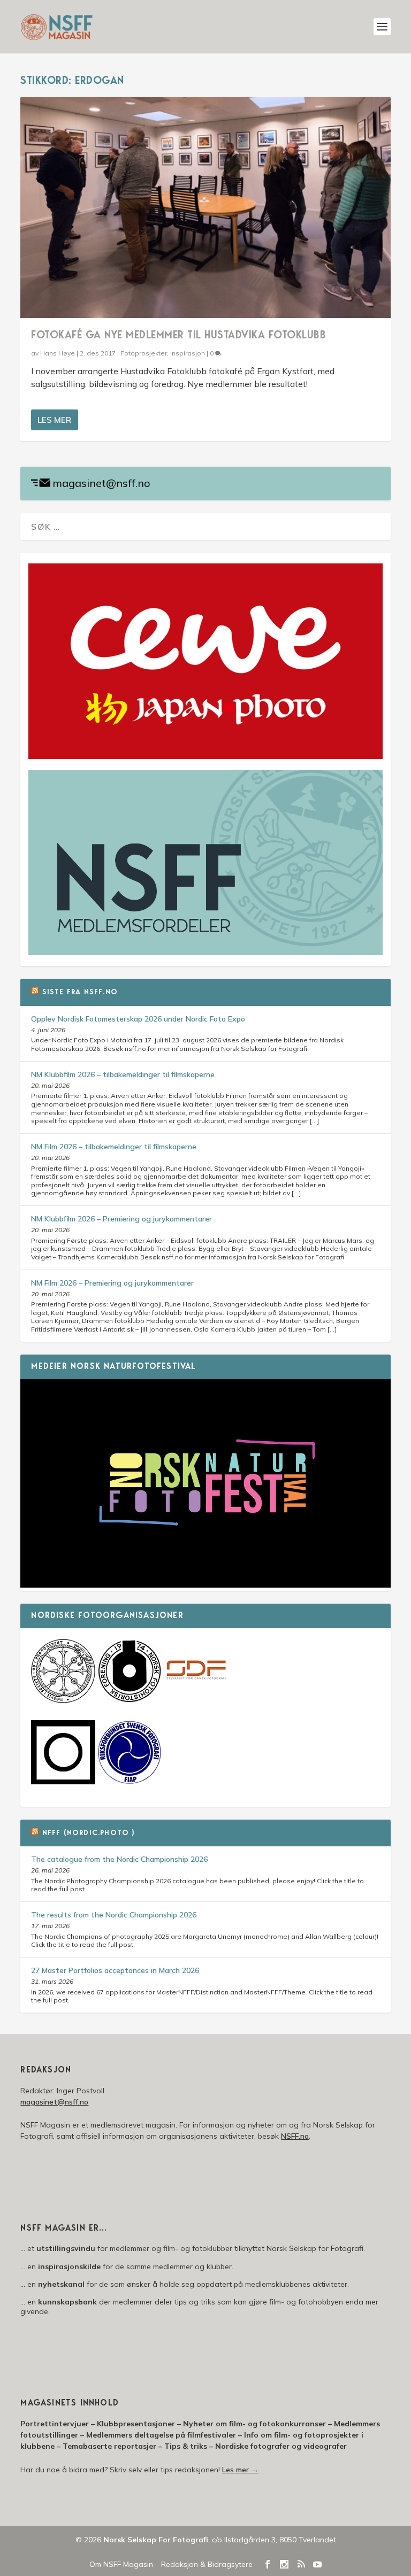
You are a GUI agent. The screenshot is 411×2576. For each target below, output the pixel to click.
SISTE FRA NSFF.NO (80, 993)
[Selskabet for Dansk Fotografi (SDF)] (196, 1700)
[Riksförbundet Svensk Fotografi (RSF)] (130, 1782)
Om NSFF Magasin (121, 2564)
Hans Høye (58, 353)
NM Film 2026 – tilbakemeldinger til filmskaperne (114, 1147)
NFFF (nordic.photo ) (89, 1834)
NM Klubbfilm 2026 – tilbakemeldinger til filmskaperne (123, 1074)
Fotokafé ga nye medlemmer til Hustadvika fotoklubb (178, 336)
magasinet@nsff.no (101, 483)
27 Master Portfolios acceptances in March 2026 (115, 1970)
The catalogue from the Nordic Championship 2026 (119, 1859)
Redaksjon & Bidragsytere (207, 2564)
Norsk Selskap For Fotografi (156, 2540)
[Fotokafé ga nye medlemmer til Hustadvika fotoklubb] (205, 207)
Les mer (54, 420)
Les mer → (240, 2470)
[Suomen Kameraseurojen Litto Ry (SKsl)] (63, 1782)
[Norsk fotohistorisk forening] (130, 1700)
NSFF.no (295, 2136)
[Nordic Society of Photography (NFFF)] (63, 1700)
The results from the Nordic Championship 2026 (114, 1915)
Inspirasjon (188, 353)
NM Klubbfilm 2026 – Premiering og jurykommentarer (121, 1219)
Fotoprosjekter (144, 353)
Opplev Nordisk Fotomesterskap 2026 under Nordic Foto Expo (138, 1019)
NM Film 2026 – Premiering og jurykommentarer (112, 1283)
